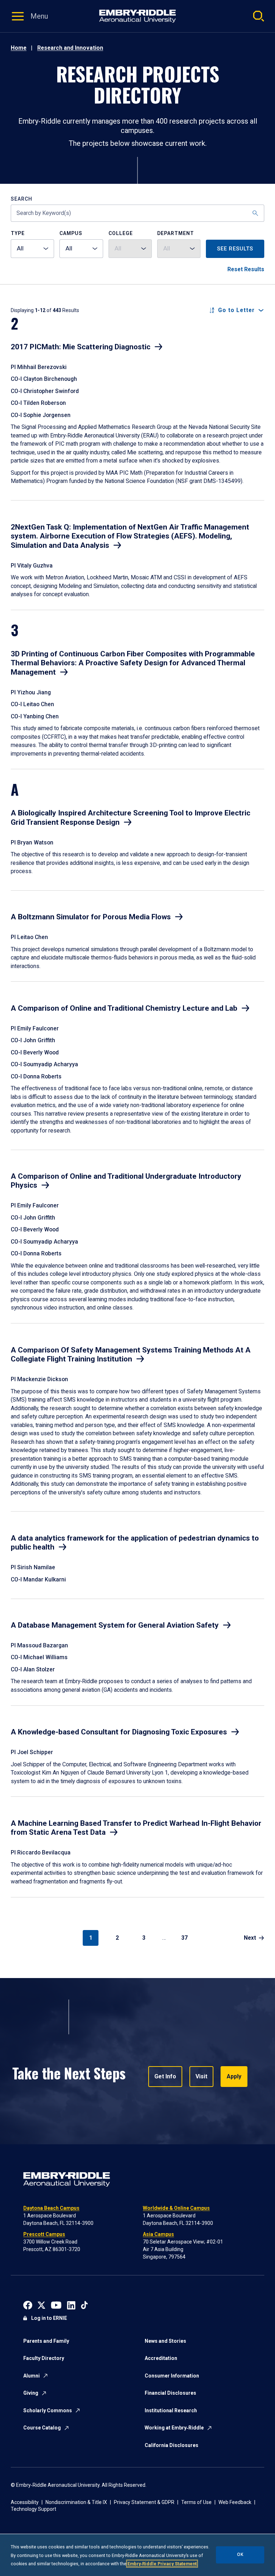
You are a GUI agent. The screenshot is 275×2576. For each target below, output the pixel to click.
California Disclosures (172, 2445)
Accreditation (161, 2358)
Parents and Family (46, 2341)
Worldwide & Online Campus (176, 2208)
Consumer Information (172, 2376)
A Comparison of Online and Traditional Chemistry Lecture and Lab (124, 1008)
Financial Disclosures (170, 2393)
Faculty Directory (44, 2358)
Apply (234, 2076)
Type (18, 233)
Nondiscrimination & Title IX (76, 2502)
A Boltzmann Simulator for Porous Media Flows (91, 917)
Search (21, 199)
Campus (71, 233)
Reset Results (246, 269)
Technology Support (33, 2509)
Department (176, 233)
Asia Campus (158, 2234)
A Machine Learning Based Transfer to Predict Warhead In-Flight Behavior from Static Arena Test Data (136, 1828)
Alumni (32, 2376)
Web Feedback (235, 2502)
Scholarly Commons (48, 2410)
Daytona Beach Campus (51, 2208)
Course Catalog (42, 2428)
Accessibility (25, 2502)
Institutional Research (171, 2410)
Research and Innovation (70, 48)
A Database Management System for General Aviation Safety (115, 1625)
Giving (31, 2393)
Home (19, 48)
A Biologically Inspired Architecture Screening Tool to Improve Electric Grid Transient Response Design (131, 818)
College (121, 233)
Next (250, 1938)
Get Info (165, 2076)
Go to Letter (236, 310)
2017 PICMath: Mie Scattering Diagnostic (81, 347)
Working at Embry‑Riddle (174, 2428)
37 (184, 1938)
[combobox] (32, 249)
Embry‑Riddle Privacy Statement (162, 2564)
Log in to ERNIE (49, 2318)
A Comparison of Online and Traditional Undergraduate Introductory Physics (126, 1181)
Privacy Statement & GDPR (144, 2502)
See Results (235, 249)
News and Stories (165, 2341)
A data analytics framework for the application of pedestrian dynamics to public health (135, 1543)
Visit (201, 2076)
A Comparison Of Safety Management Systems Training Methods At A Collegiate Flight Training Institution (131, 1355)
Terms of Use (196, 2502)
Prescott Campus (44, 2234)
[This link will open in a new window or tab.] (28, 2305)
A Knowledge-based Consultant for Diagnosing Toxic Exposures (119, 1732)
